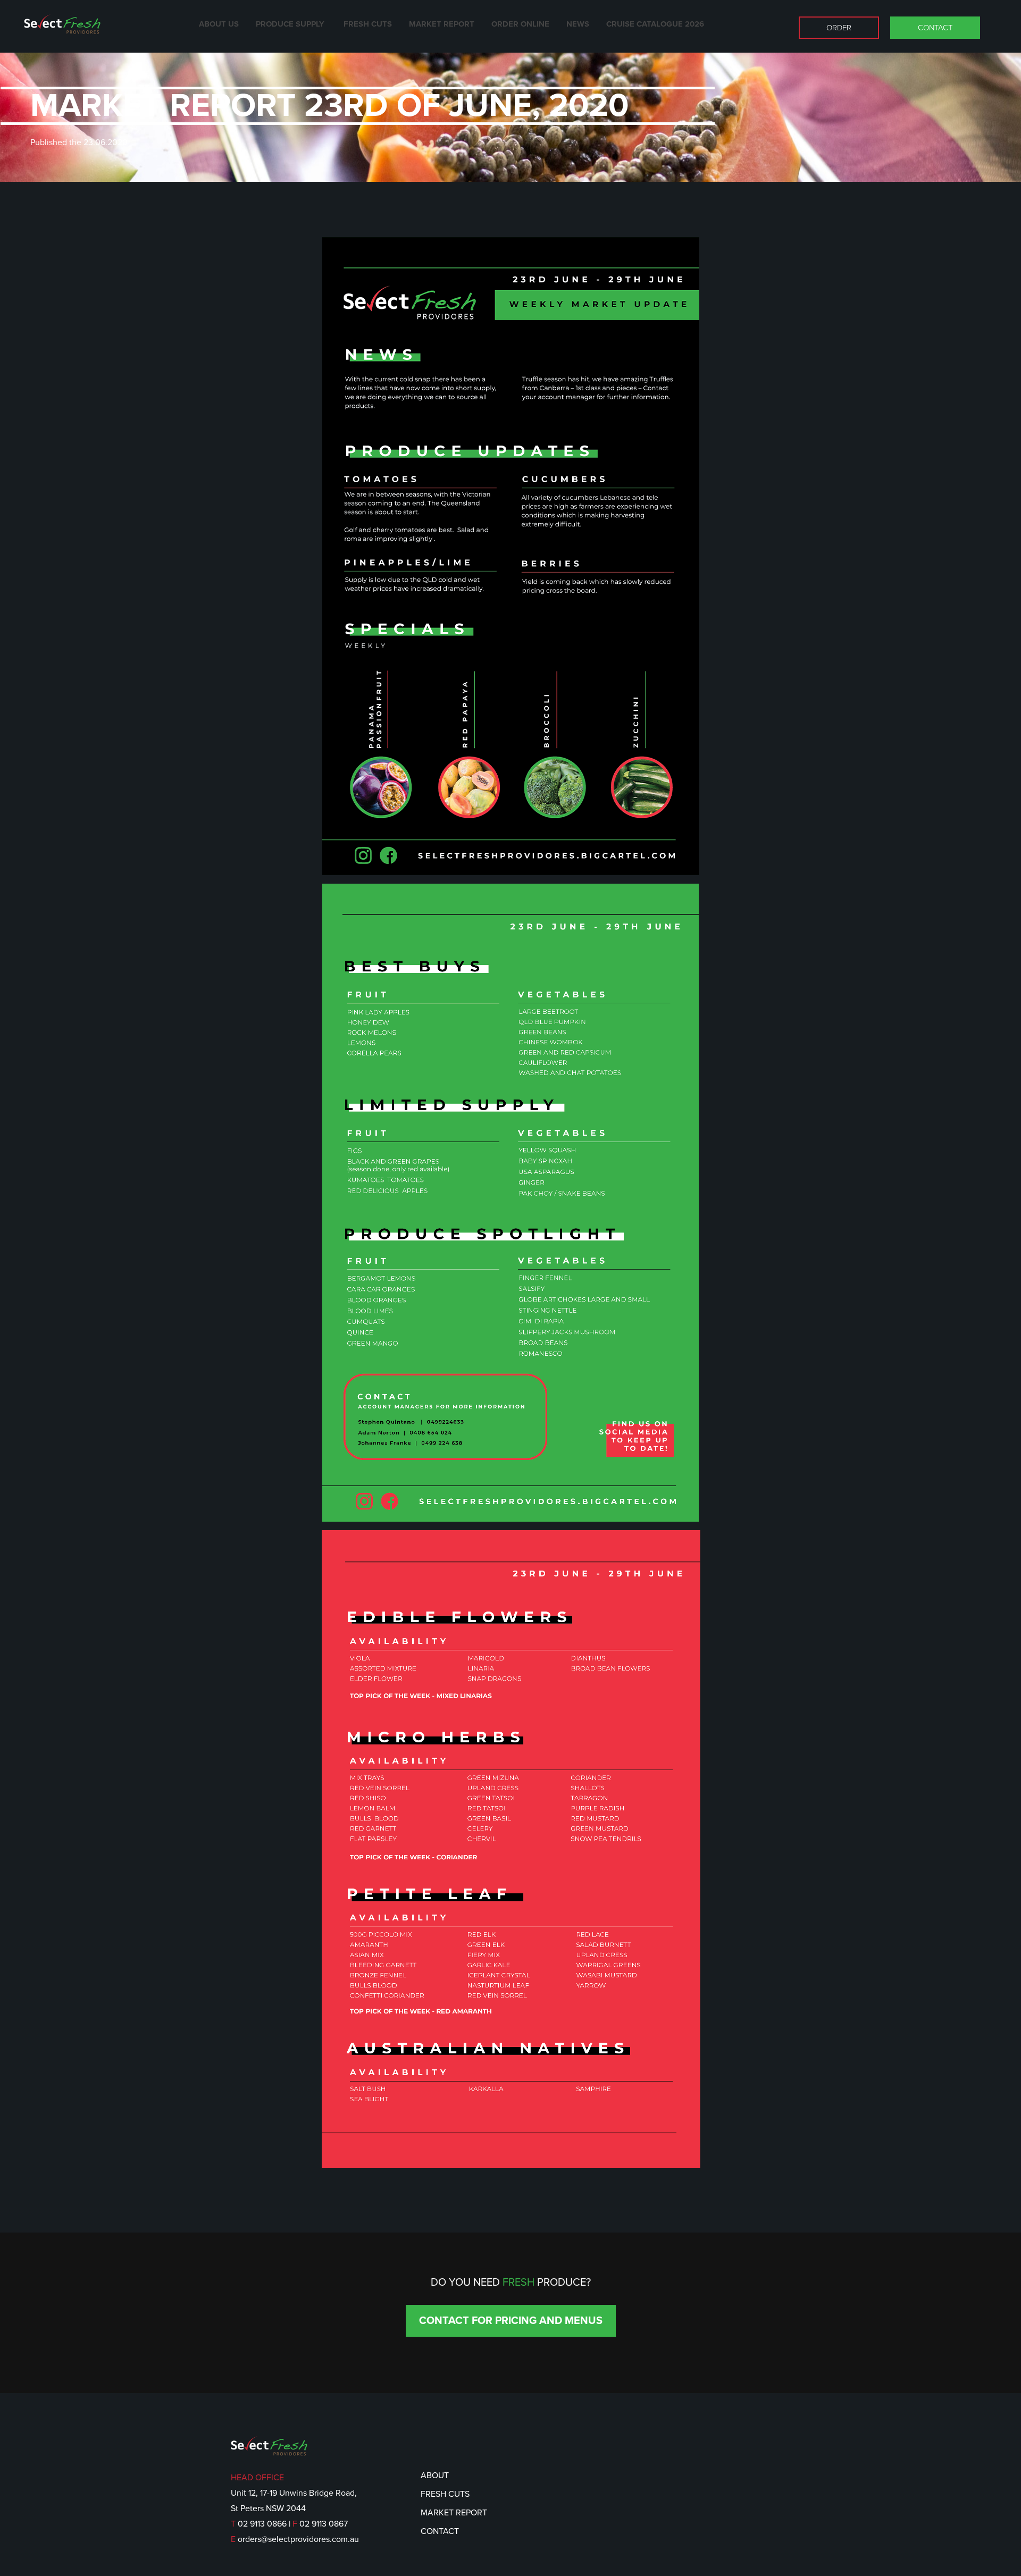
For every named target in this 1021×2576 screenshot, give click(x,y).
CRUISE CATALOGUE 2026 (655, 24)
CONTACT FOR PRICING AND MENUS (511, 2321)
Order (839, 28)
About (435, 2476)
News (578, 24)
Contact (935, 28)
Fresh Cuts (368, 24)
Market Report (442, 24)
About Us (219, 24)
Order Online (520, 24)
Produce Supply (291, 24)
